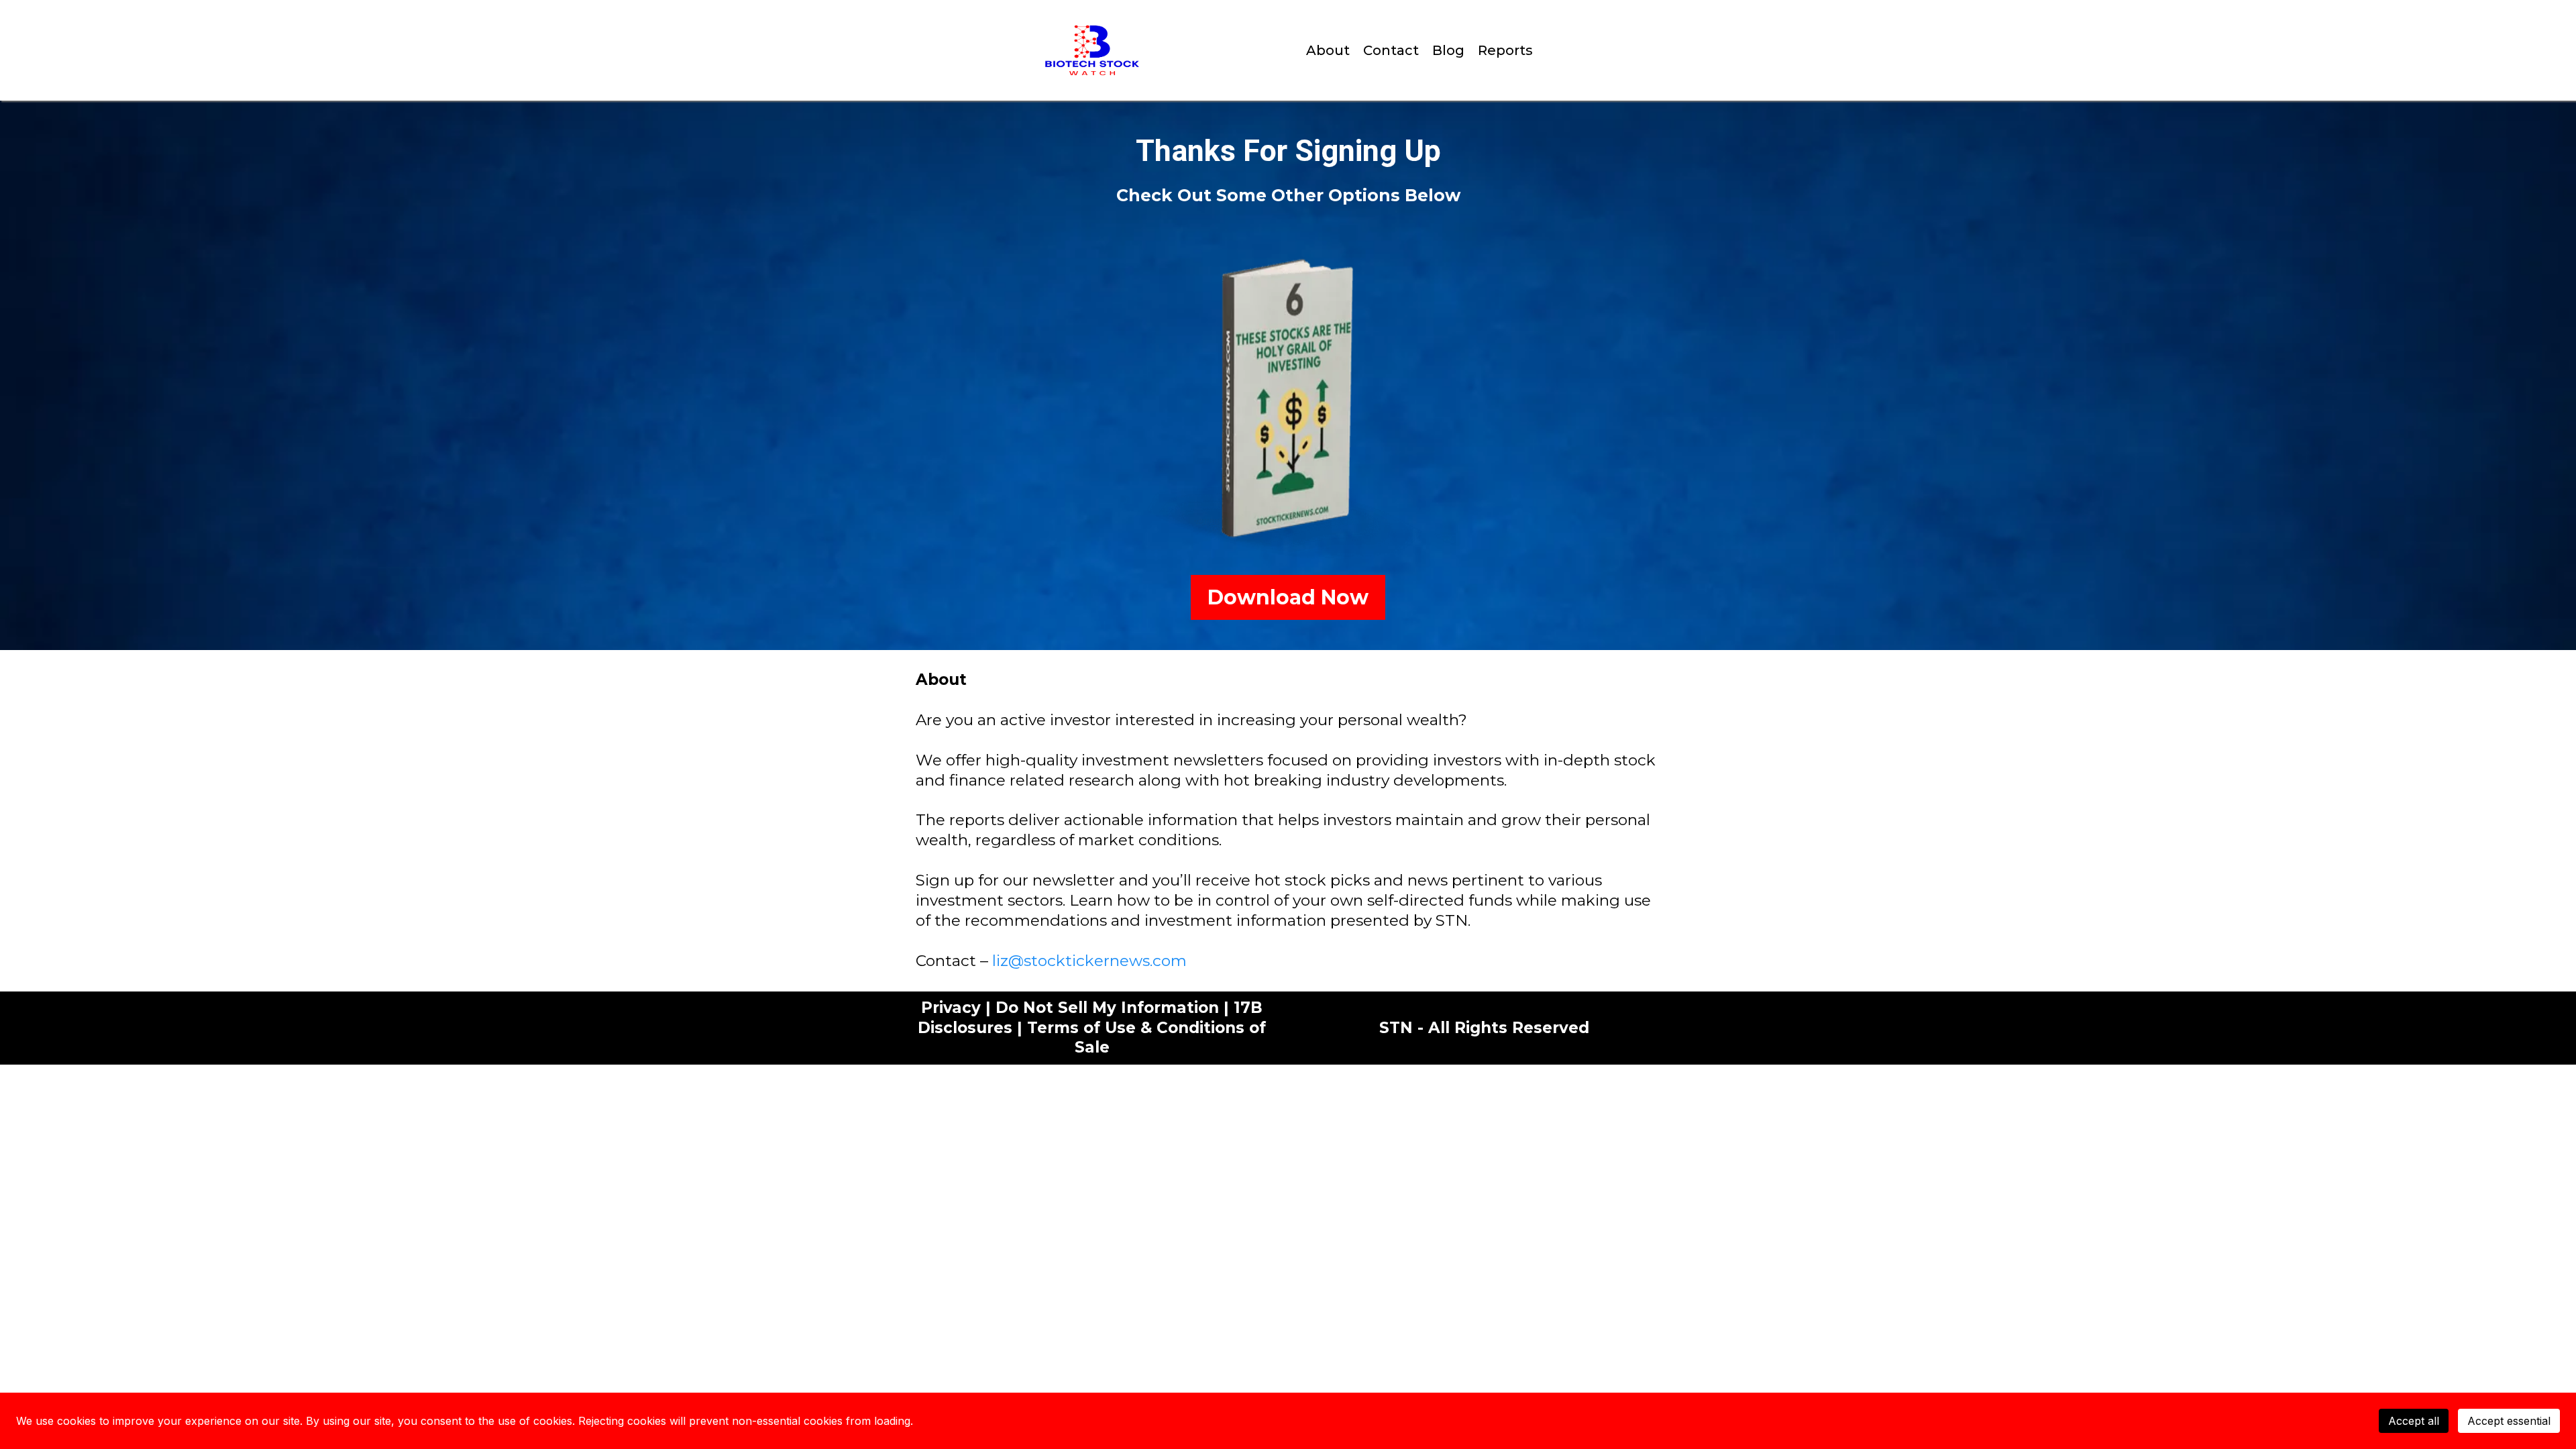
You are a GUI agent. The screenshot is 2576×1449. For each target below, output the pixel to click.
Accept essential (2509, 1421)
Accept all (2414, 1421)
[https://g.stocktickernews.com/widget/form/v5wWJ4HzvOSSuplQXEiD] (1288, 400)
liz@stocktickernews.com (1089, 961)
